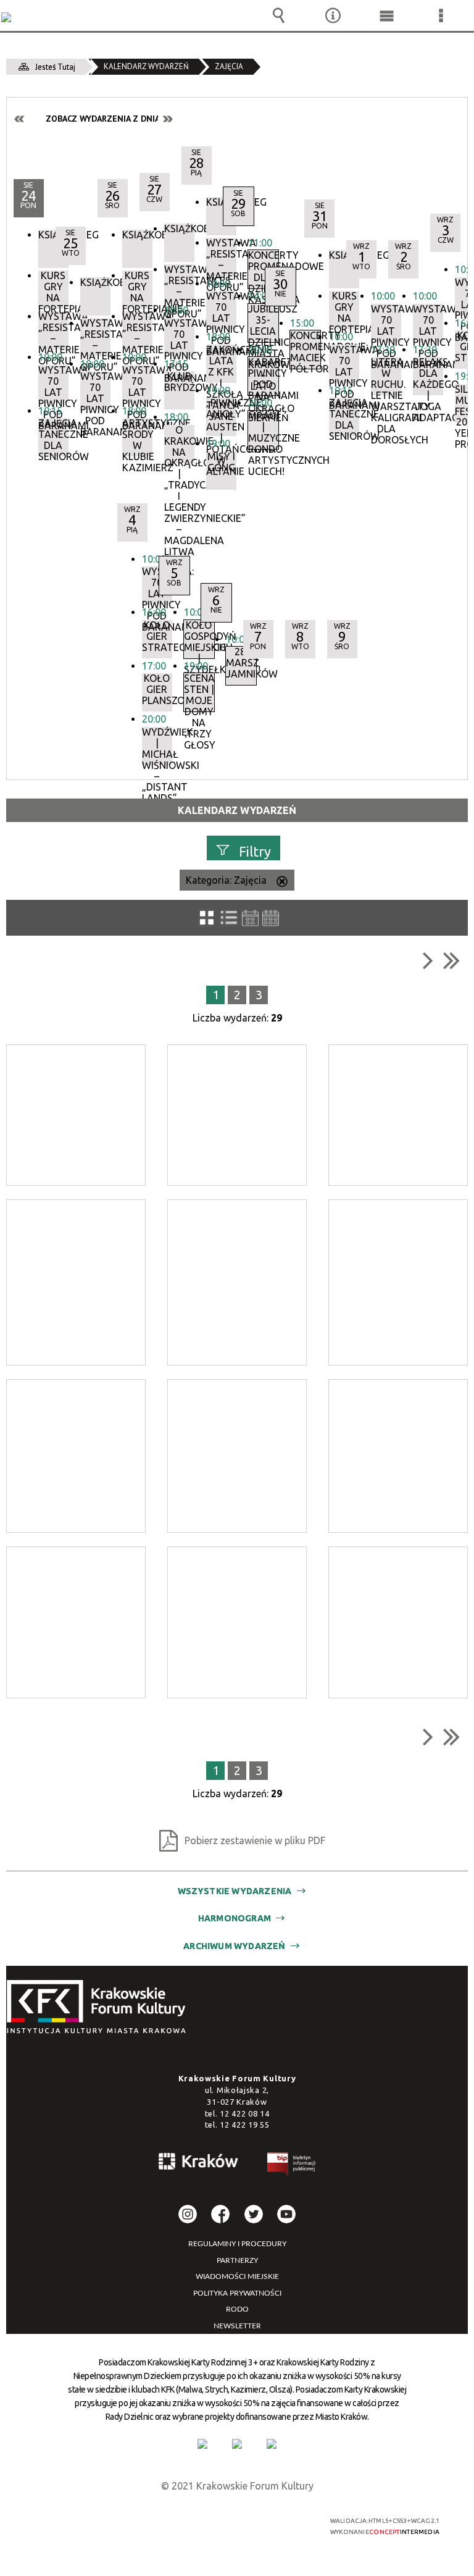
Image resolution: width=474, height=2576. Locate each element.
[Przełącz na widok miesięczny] (271, 918)
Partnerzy (237, 2260)
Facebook (220, 2214)
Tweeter (254, 2214)
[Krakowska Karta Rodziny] (202, 2444)
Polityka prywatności (237, 2293)
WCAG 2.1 (269, 2521)
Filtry (255, 851)
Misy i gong (221, 462)
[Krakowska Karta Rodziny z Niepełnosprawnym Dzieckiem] (237, 2444)
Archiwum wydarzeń (234, 1946)
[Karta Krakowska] (272, 2444)
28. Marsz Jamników (241, 663)
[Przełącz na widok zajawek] (207, 918)
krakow (199, 2163)
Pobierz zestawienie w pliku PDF (255, 1840)
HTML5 (212, 2521)
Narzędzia (333, 15)
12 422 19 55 (244, 2125)
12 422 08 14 (244, 2113)
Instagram (188, 2214)
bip (292, 2166)
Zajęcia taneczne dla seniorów (53, 437)
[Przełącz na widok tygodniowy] (250, 918)
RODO (237, 2309)
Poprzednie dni (20, 119)
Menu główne (387, 15)
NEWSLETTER (237, 2326)
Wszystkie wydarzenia (235, 1891)
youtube (286, 2214)
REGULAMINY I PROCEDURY (237, 2244)
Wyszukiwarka (279, 15)
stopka (100, 2008)
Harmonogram (235, 1918)
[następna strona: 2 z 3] (428, 960)
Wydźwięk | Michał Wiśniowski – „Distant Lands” (157, 746)
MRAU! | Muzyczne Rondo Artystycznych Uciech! (263, 430)
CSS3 (230, 2521)
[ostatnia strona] (451, 960)
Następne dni (167, 119)
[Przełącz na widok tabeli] (229, 918)
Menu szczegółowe (441, 15)
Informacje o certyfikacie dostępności (84, 2523)
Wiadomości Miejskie (237, 2276)
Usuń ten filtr (282, 883)
